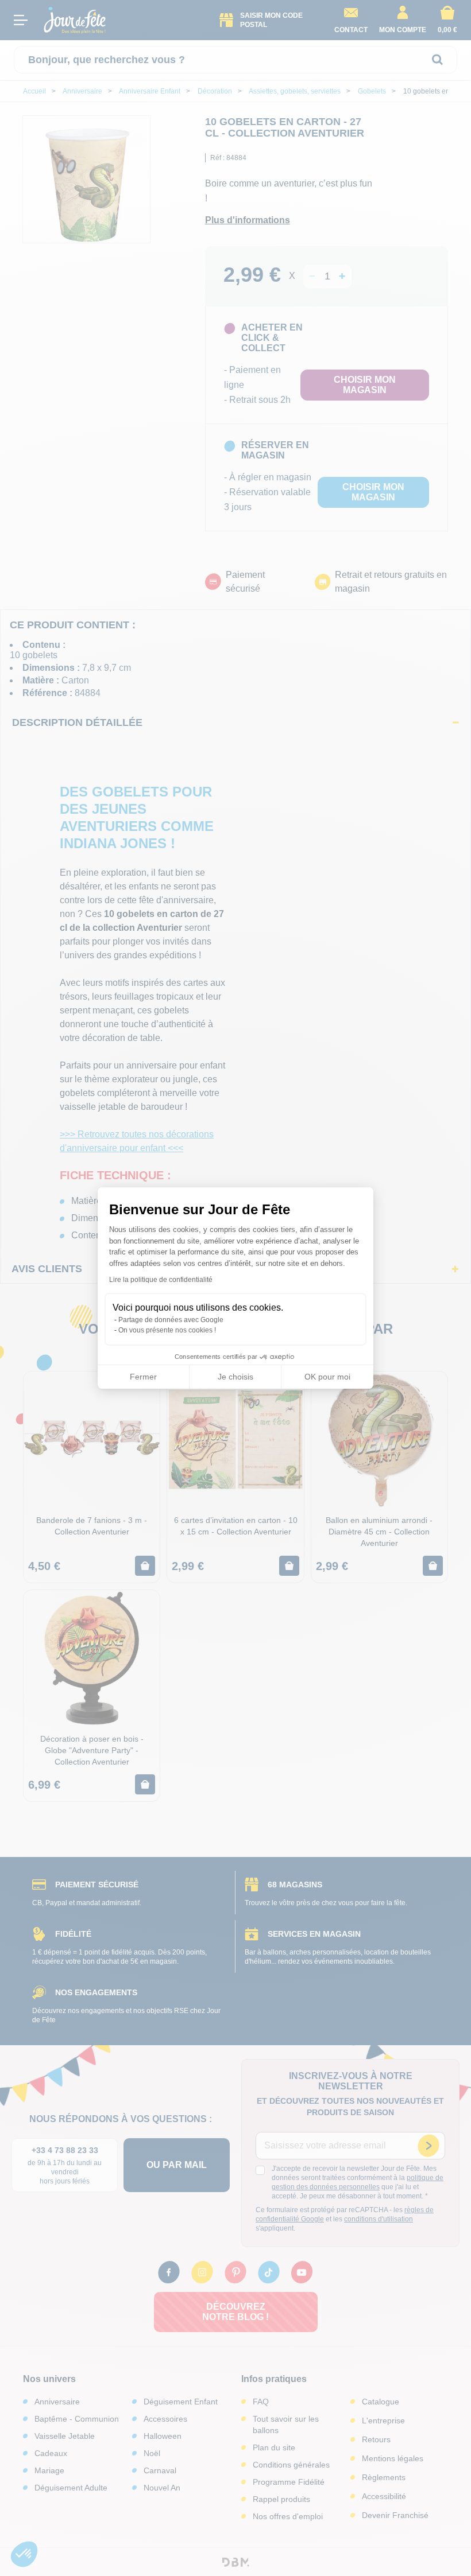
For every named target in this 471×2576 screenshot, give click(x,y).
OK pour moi (327, 1377)
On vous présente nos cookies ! (167, 1330)
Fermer (143, 1377)
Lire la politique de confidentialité (161, 1280)
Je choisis (235, 1377)
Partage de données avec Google (171, 1320)
